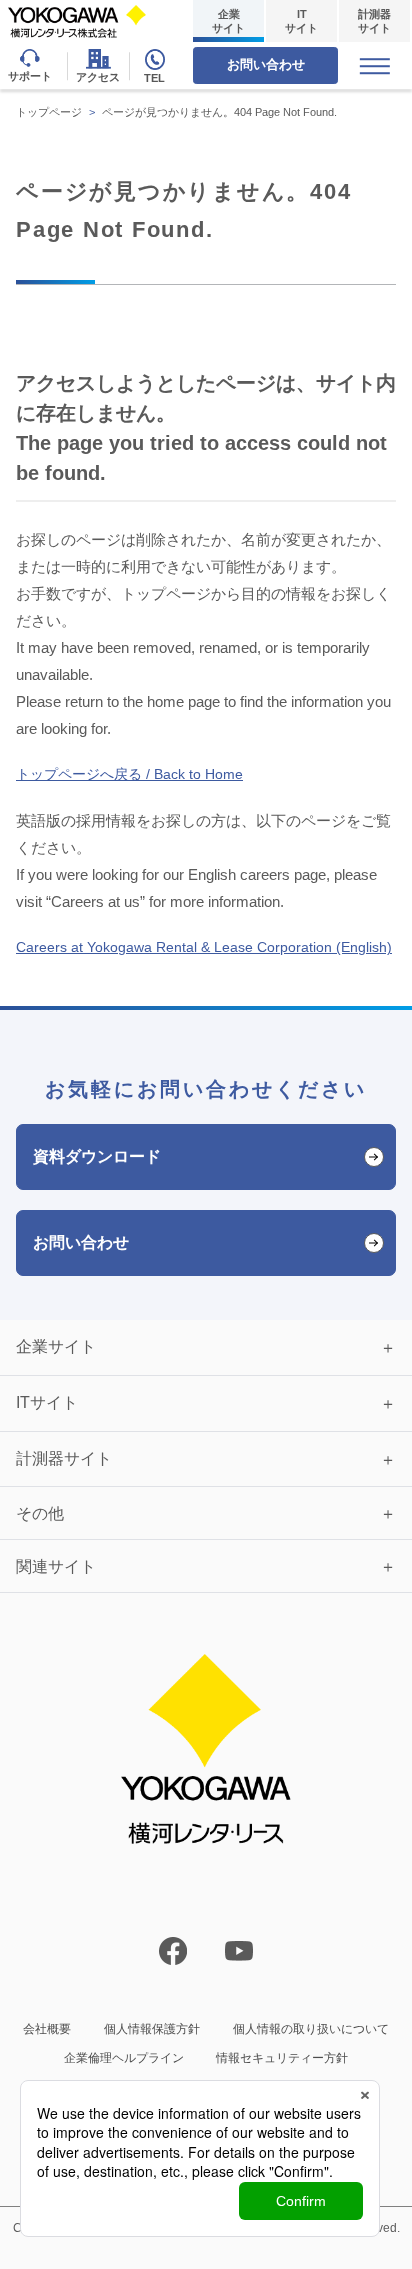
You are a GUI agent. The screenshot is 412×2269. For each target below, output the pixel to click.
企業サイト (228, 21)
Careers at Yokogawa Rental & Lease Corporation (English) (204, 947)
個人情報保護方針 (152, 2029)
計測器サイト (374, 21)
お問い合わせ (266, 64)
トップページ (49, 112)
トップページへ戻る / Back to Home (129, 774)
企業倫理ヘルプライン (124, 2058)
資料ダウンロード (97, 1156)
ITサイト (301, 21)
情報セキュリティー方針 (282, 2058)
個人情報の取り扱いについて (311, 2029)
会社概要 (47, 2029)
